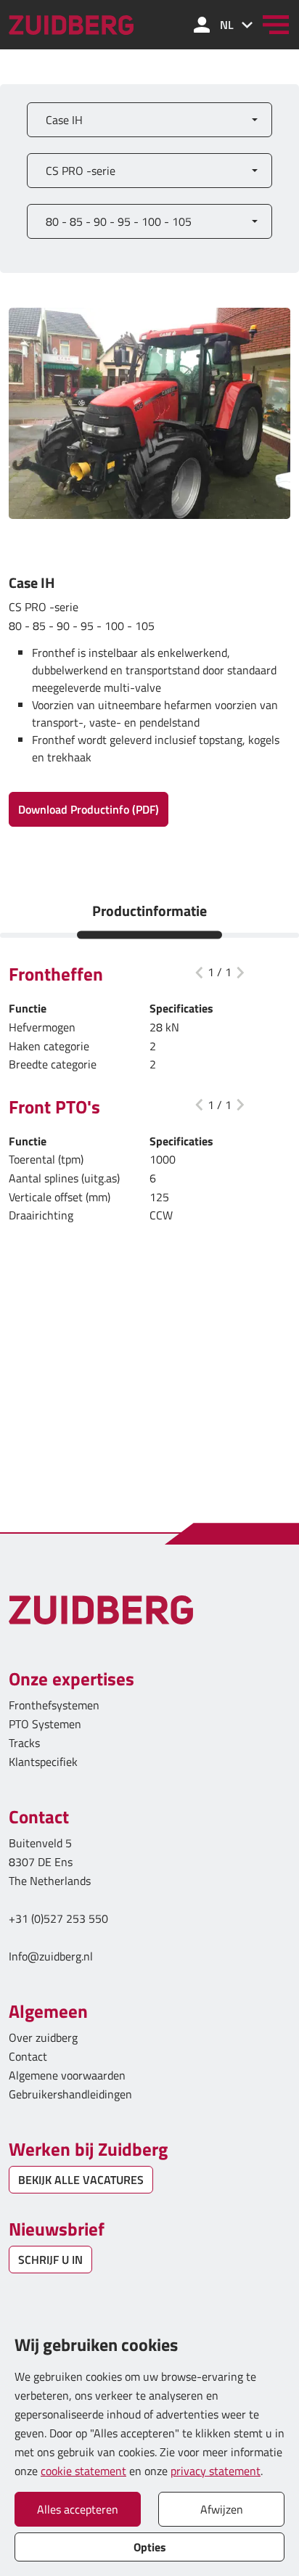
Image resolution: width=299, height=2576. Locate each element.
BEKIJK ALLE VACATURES (81, 2180)
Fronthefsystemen (54, 1705)
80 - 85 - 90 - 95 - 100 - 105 (119, 221)
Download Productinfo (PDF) (89, 809)
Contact (28, 2056)
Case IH (64, 120)
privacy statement (216, 2471)
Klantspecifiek (43, 1762)
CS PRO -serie (81, 171)
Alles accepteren (78, 2509)
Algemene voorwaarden (67, 2075)
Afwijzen (222, 2509)
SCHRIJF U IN (50, 2260)
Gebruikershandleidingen (70, 2094)
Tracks (24, 1743)
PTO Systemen (45, 1724)
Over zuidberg (43, 2037)
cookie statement (83, 2471)
